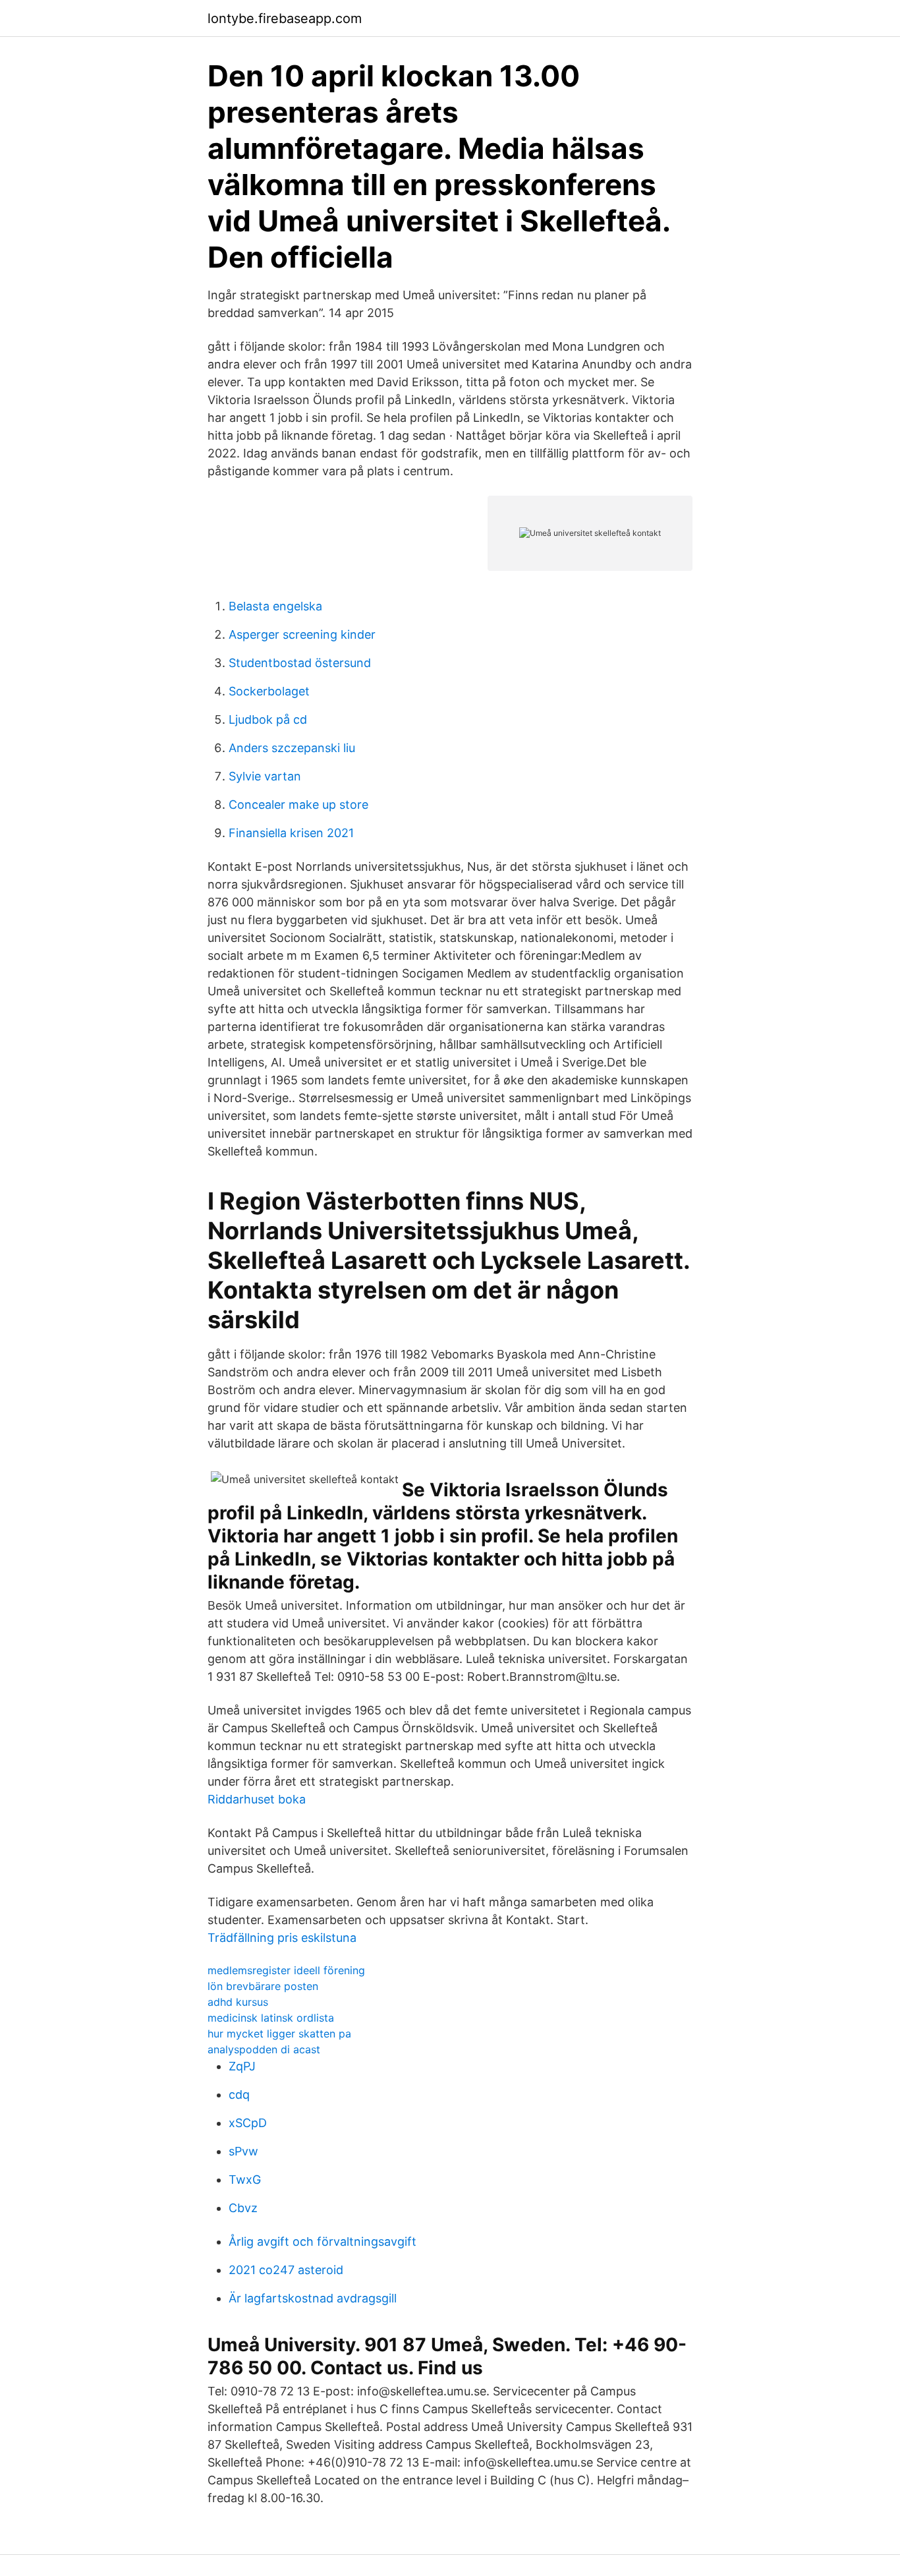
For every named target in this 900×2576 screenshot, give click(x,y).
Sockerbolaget (269, 691)
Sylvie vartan (265, 776)
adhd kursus (238, 2002)
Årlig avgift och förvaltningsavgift (323, 2241)
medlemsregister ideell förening (286, 1970)
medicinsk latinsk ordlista (271, 2018)
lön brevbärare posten (263, 1986)
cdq (239, 2094)
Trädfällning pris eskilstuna (282, 1938)
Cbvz (243, 2208)
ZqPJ (242, 2066)
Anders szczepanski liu (292, 748)
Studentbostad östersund (300, 663)
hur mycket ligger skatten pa (279, 2034)
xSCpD (248, 2123)
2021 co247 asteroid (286, 2270)
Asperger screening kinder (302, 634)
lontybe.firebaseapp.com (285, 18)
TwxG (245, 2180)
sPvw (243, 2151)
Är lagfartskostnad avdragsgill (313, 2298)
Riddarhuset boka (257, 1799)
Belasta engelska (275, 606)
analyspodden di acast (264, 2049)
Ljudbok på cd (268, 719)
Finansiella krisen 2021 (291, 833)
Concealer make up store (298, 805)
